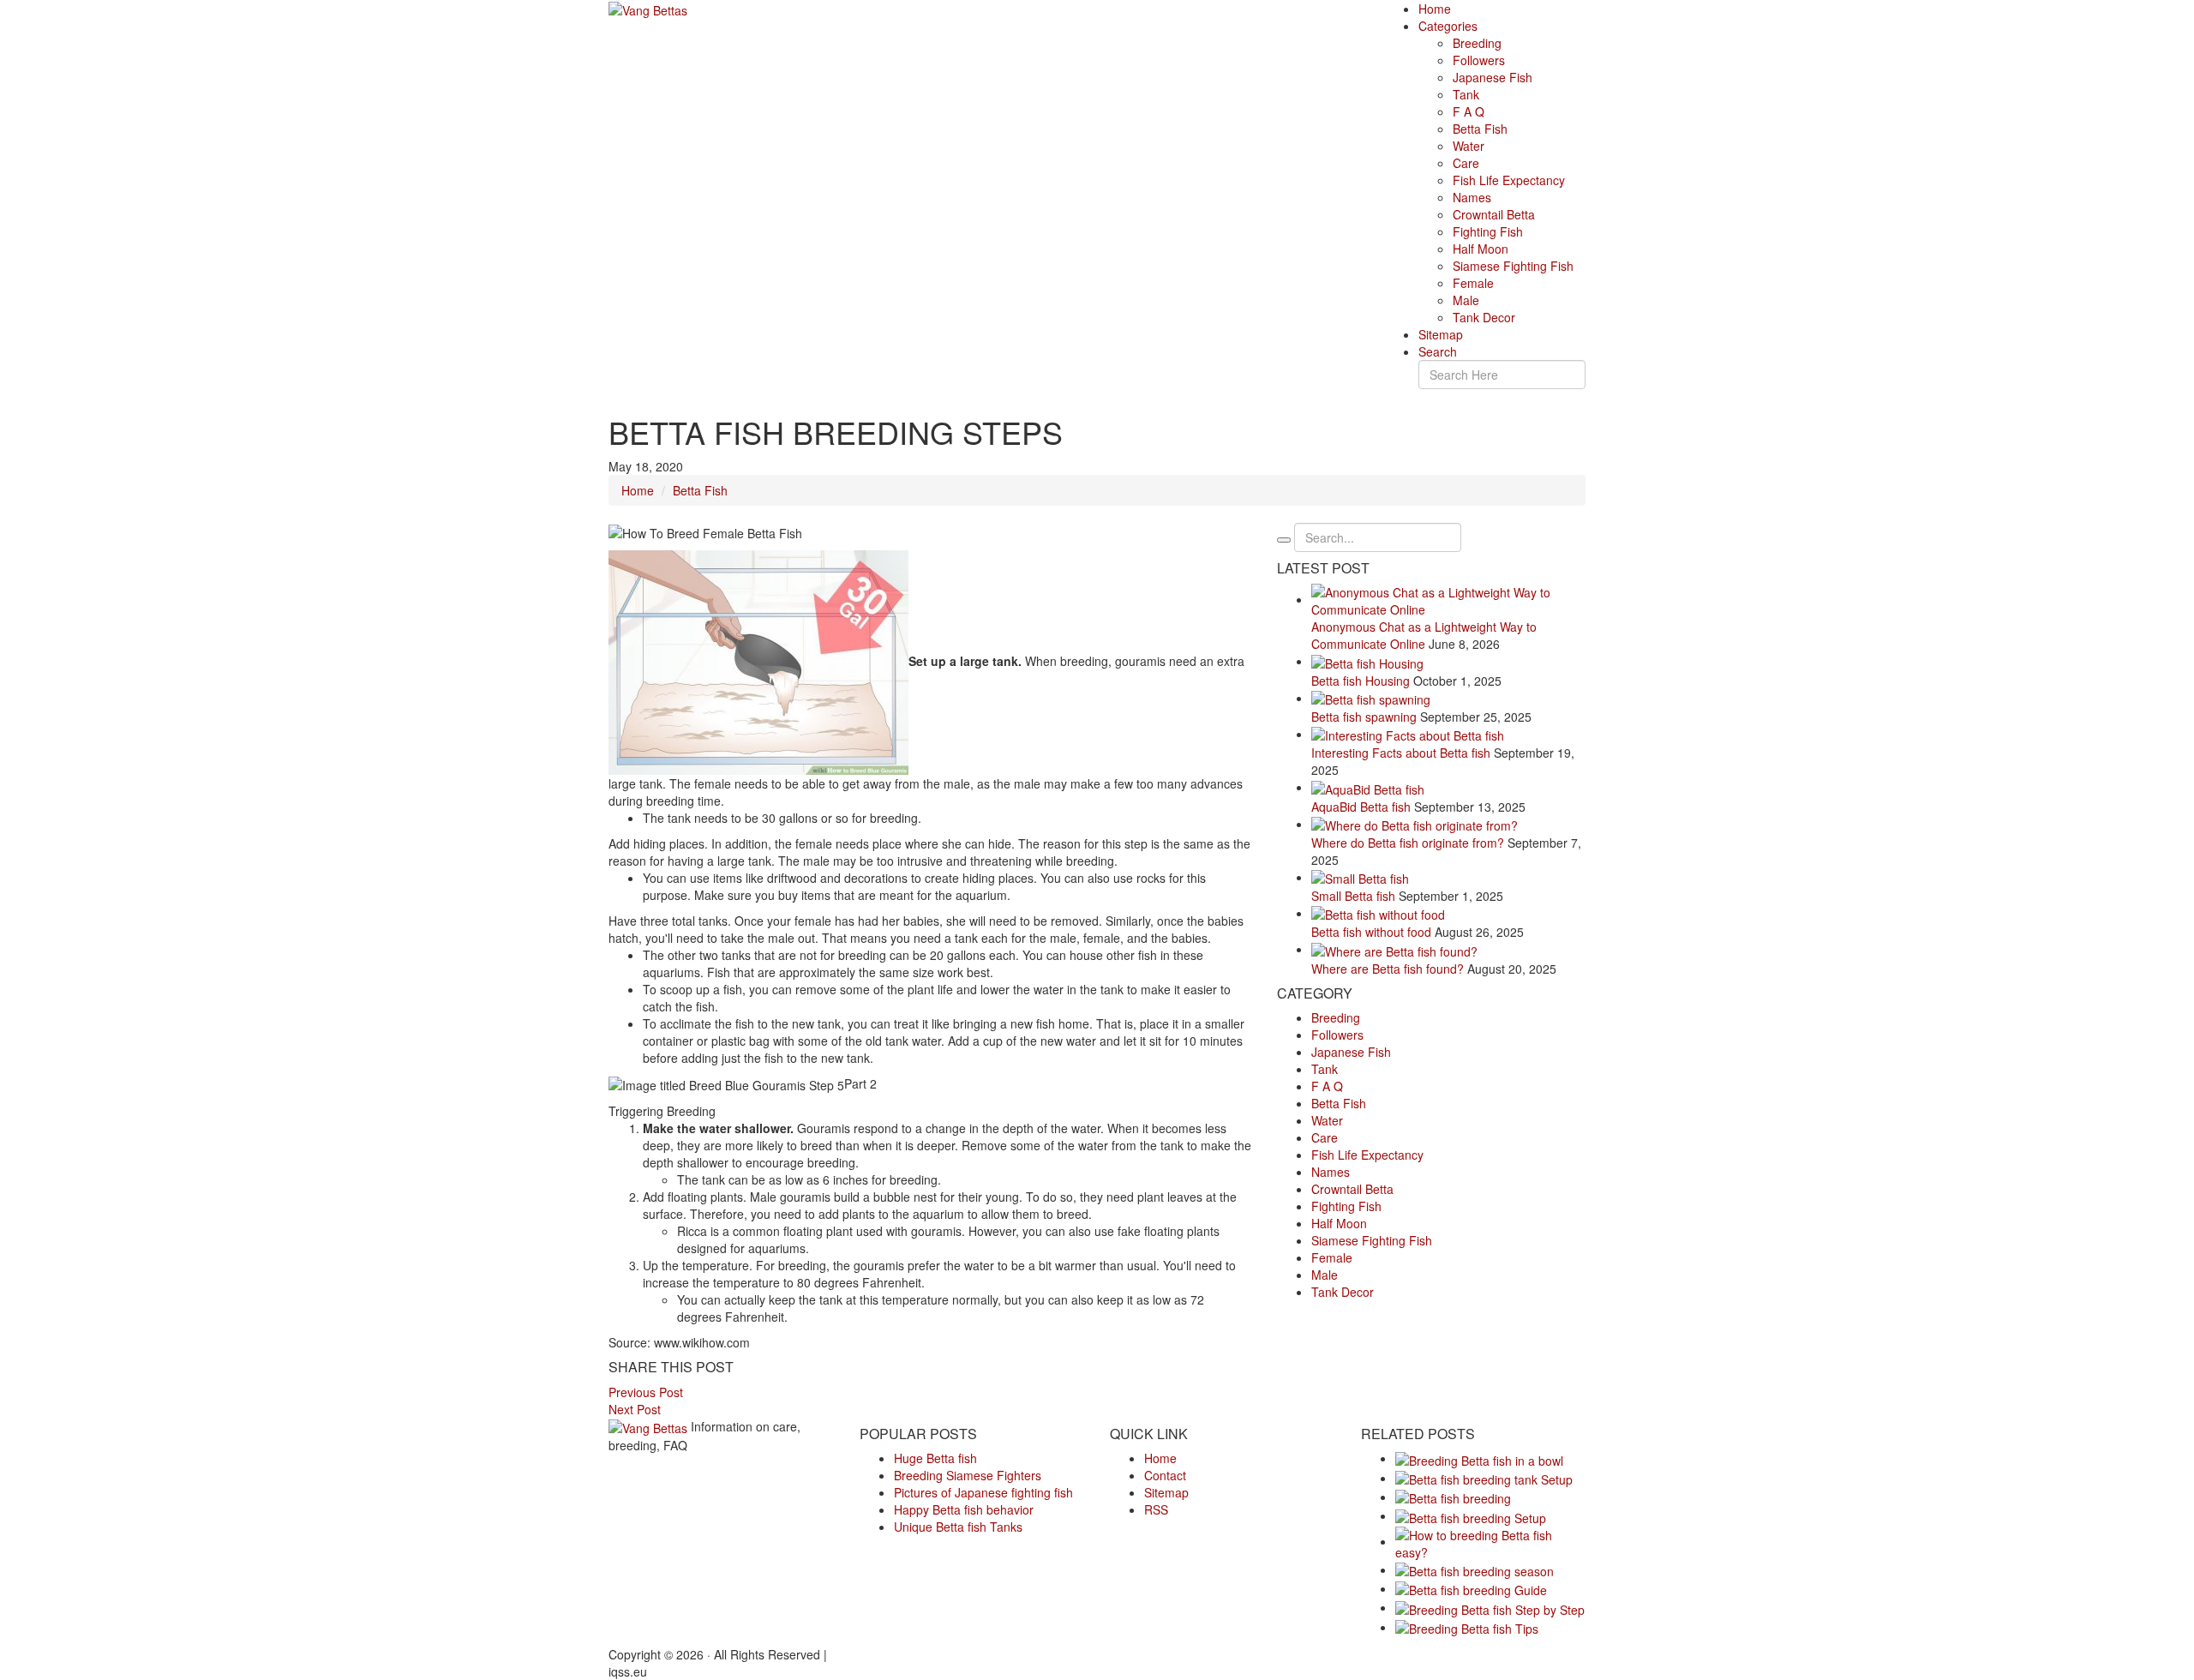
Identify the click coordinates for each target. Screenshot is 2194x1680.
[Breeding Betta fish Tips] (1467, 1627)
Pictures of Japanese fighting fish (983, 1492)
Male (1466, 300)
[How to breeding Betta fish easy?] (1491, 1541)
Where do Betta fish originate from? (1408, 843)
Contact (1165, 1475)
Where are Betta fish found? (1388, 969)
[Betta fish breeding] (1453, 1497)
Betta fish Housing (1361, 681)
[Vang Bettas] (648, 9)
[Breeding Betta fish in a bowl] (1479, 1458)
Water (1469, 146)
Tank (1466, 94)
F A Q (1469, 111)
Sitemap (1441, 334)
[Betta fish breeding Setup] (1471, 1515)
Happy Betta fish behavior (964, 1509)
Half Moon (1481, 249)
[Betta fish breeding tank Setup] (1484, 1478)
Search (1438, 351)
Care (1466, 163)
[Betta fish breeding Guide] (1471, 1588)
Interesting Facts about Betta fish (1401, 753)
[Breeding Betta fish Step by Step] (1490, 1607)
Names (1472, 197)
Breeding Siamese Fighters (968, 1475)
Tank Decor (1484, 317)
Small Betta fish (1353, 896)
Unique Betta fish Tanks (958, 1527)
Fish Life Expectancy (1509, 180)
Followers (1479, 60)
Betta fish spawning (1364, 717)
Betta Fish (1480, 129)
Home (1435, 9)
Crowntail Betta (1494, 214)
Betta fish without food (1371, 932)
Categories (1448, 26)
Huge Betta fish (935, 1458)
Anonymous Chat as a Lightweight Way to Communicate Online (1424, 635)
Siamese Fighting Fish (1513, 266)
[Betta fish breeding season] (1475, 1569)
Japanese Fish (1493, 77)
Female (1473, 283)
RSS (1156, 1509)
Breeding (1477, 43)
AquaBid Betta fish (1361, 807)
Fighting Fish (1488, 231)
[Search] (1284, 540)
